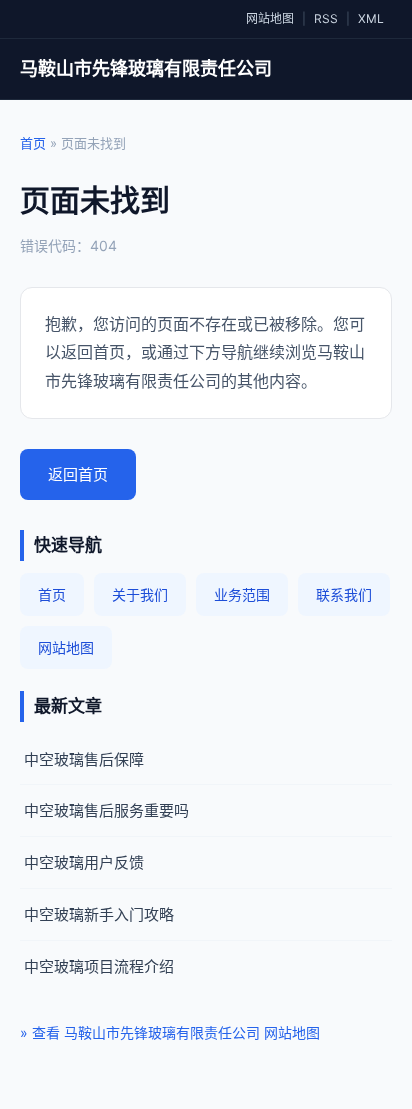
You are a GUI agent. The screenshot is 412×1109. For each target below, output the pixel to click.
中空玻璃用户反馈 (84, 862)
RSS (326, 18)
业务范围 (242, 594)
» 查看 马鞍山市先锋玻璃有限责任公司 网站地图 (170, 1032)
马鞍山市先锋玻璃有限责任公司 (146, 68)
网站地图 (270, 18)
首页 (33, 143)
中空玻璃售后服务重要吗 (106, 810)
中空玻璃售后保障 (84, 759)
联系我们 (344, 594)
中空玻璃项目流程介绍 (99, 966)
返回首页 (78, 474)
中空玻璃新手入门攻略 (99, 914)
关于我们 (140, 594)
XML (371, 18)
